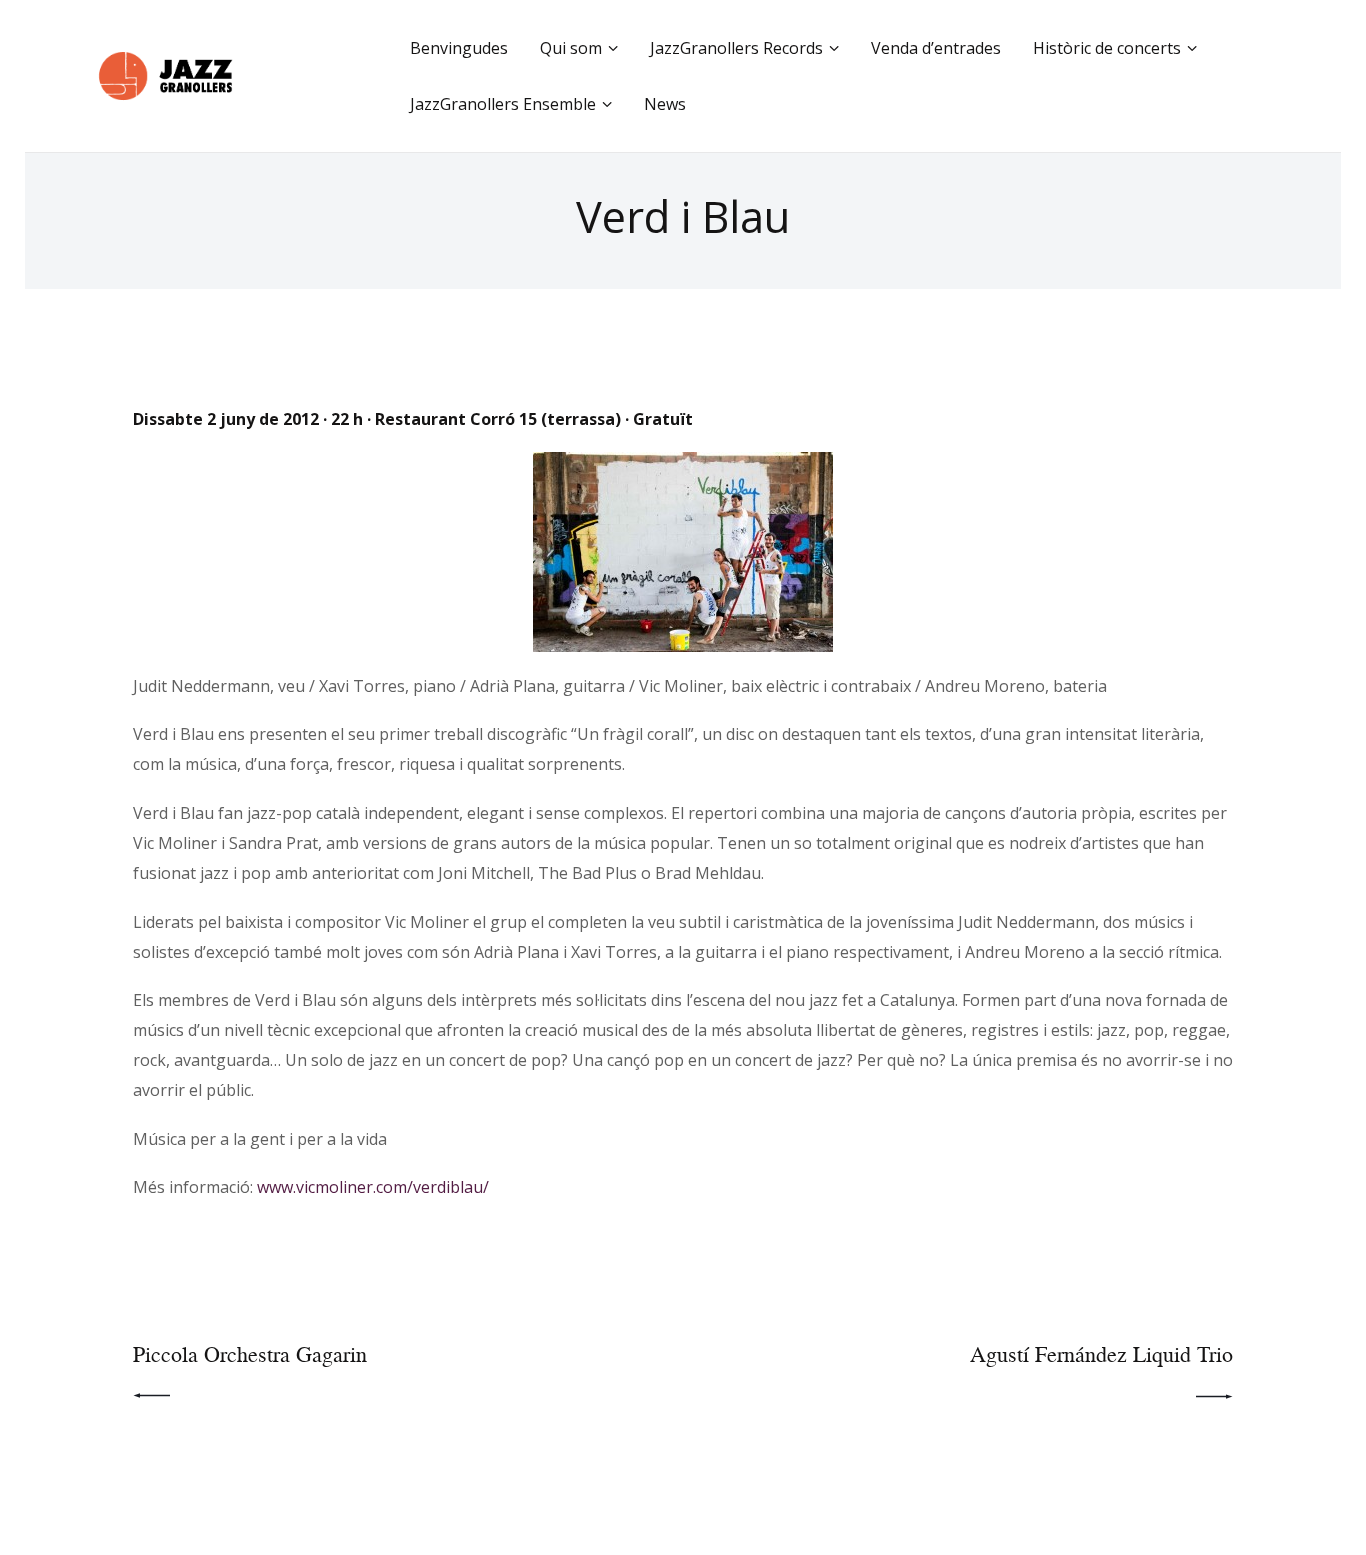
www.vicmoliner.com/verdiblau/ (373, 1187)
